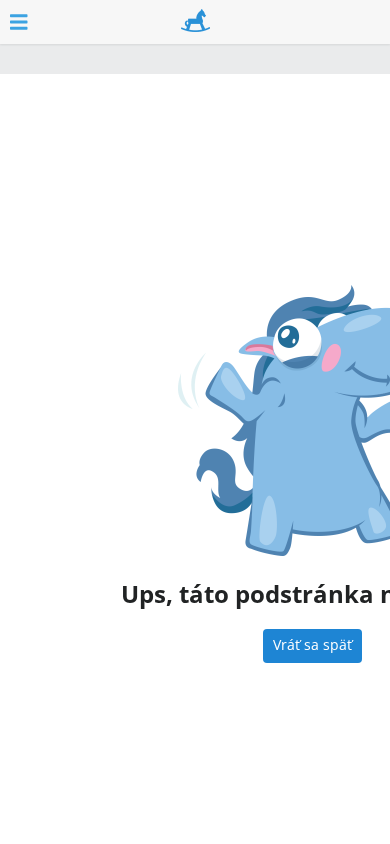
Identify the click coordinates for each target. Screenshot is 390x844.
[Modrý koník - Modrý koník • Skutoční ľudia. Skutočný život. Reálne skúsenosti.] (195, 22)
